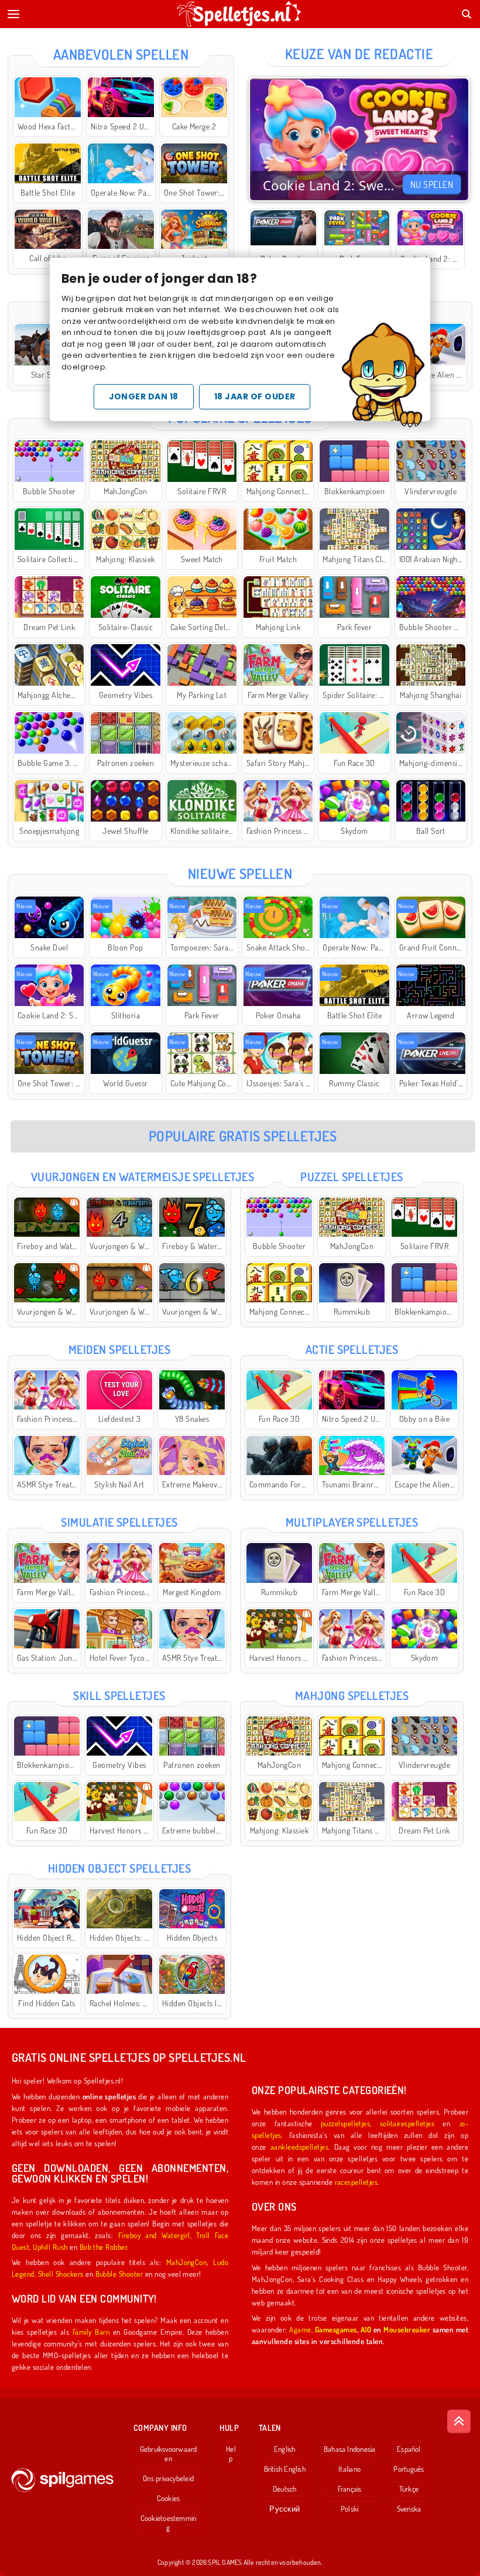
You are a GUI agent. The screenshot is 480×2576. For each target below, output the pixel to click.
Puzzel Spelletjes (352, 1176)
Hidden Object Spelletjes (120, 1868)
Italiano (349, 2469)
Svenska (409, 2509)
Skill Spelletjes (119, 1695)
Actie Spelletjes (352, 1349)
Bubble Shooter (119, 2274)
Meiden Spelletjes (119, 1349)
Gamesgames (336, 2329)
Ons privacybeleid (168, 2478)
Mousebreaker (407, 2329)
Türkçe (409, 2489)
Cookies (169, 2498)
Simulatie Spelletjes (119, 1522)
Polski (349, 2509)
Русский (284, 2509)
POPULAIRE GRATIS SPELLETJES (243, 1136)
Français (350, 2489)
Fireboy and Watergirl (154, 2235)
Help (231, 2454)
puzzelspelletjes (346, 2123)
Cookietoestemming (169, 2523)
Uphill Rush (50, 2247)
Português (409, 2469)
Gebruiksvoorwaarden (169, 2454)
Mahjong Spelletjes (352, 1695)
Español (409, 2449)
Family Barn (91, 2332)
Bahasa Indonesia (350, 2449)
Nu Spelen (432, 184)
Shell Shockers (61, 2274)
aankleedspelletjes (300, 2146)
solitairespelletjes (407, 2123)
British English (285, 2469)
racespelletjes (356, 2182)
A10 (366, 2329)
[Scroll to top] (459, 2421)
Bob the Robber (104, 2247)
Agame (300, 2329)
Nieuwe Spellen (240, 873)
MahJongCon (187, 2262)
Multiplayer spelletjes (352, 1522)
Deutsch (285, 2489)
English (285, 2449)
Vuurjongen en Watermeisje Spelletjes (143, 1176)
